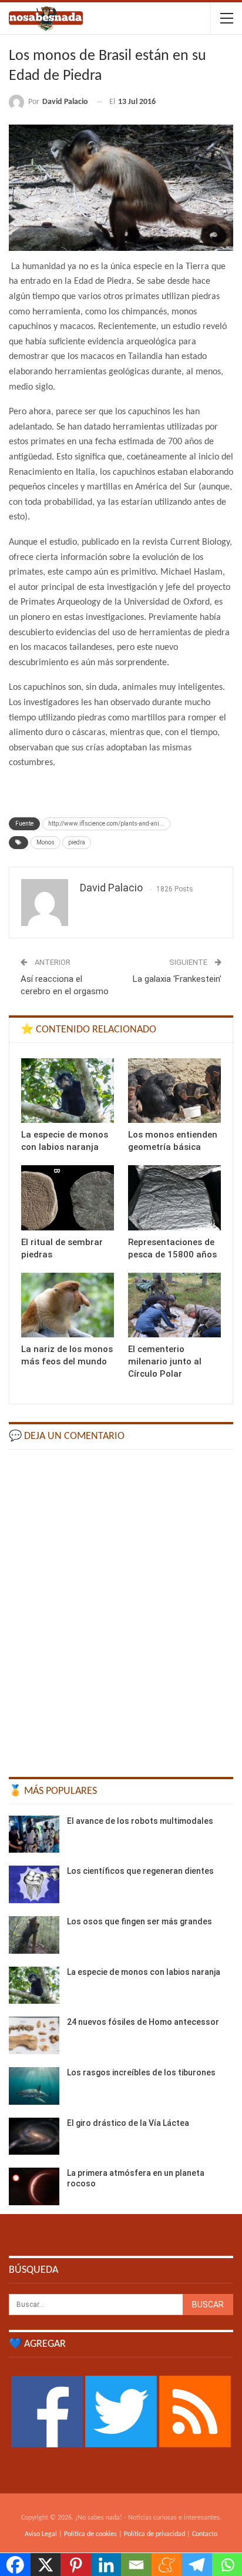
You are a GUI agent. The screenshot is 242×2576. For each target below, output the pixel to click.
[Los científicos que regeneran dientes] (34, 1884)
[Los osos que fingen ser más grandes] (34, 1935)
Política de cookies (90, 2534)
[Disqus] (121, 1608)
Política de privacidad (154, 2534)
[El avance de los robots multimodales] (34, 1834)
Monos (46, 842)
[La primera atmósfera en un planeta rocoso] (34, 2186)
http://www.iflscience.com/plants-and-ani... (106, 824)
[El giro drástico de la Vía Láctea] (34, 2136)
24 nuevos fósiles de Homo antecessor (143, 2022)
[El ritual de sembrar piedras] (68, 1198)
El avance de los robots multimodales (140, 1821)
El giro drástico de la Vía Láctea (128, 2123)
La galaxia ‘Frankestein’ (177, 979)
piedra (77, 842)
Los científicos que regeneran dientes (140, 1871)
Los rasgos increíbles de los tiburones (141, 2072)
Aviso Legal (41, 2534)
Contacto (205, 2534)
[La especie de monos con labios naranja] (68, 1091)
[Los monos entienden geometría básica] (174, 1091)
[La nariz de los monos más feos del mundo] (68, 1305)
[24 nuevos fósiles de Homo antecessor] (34, 2035)
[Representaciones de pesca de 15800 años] (174, 1198)
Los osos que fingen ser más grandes (140, 1921)
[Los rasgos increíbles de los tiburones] (34, 2086)
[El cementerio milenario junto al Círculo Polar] (174, 1305)
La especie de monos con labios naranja (144, 1972)
